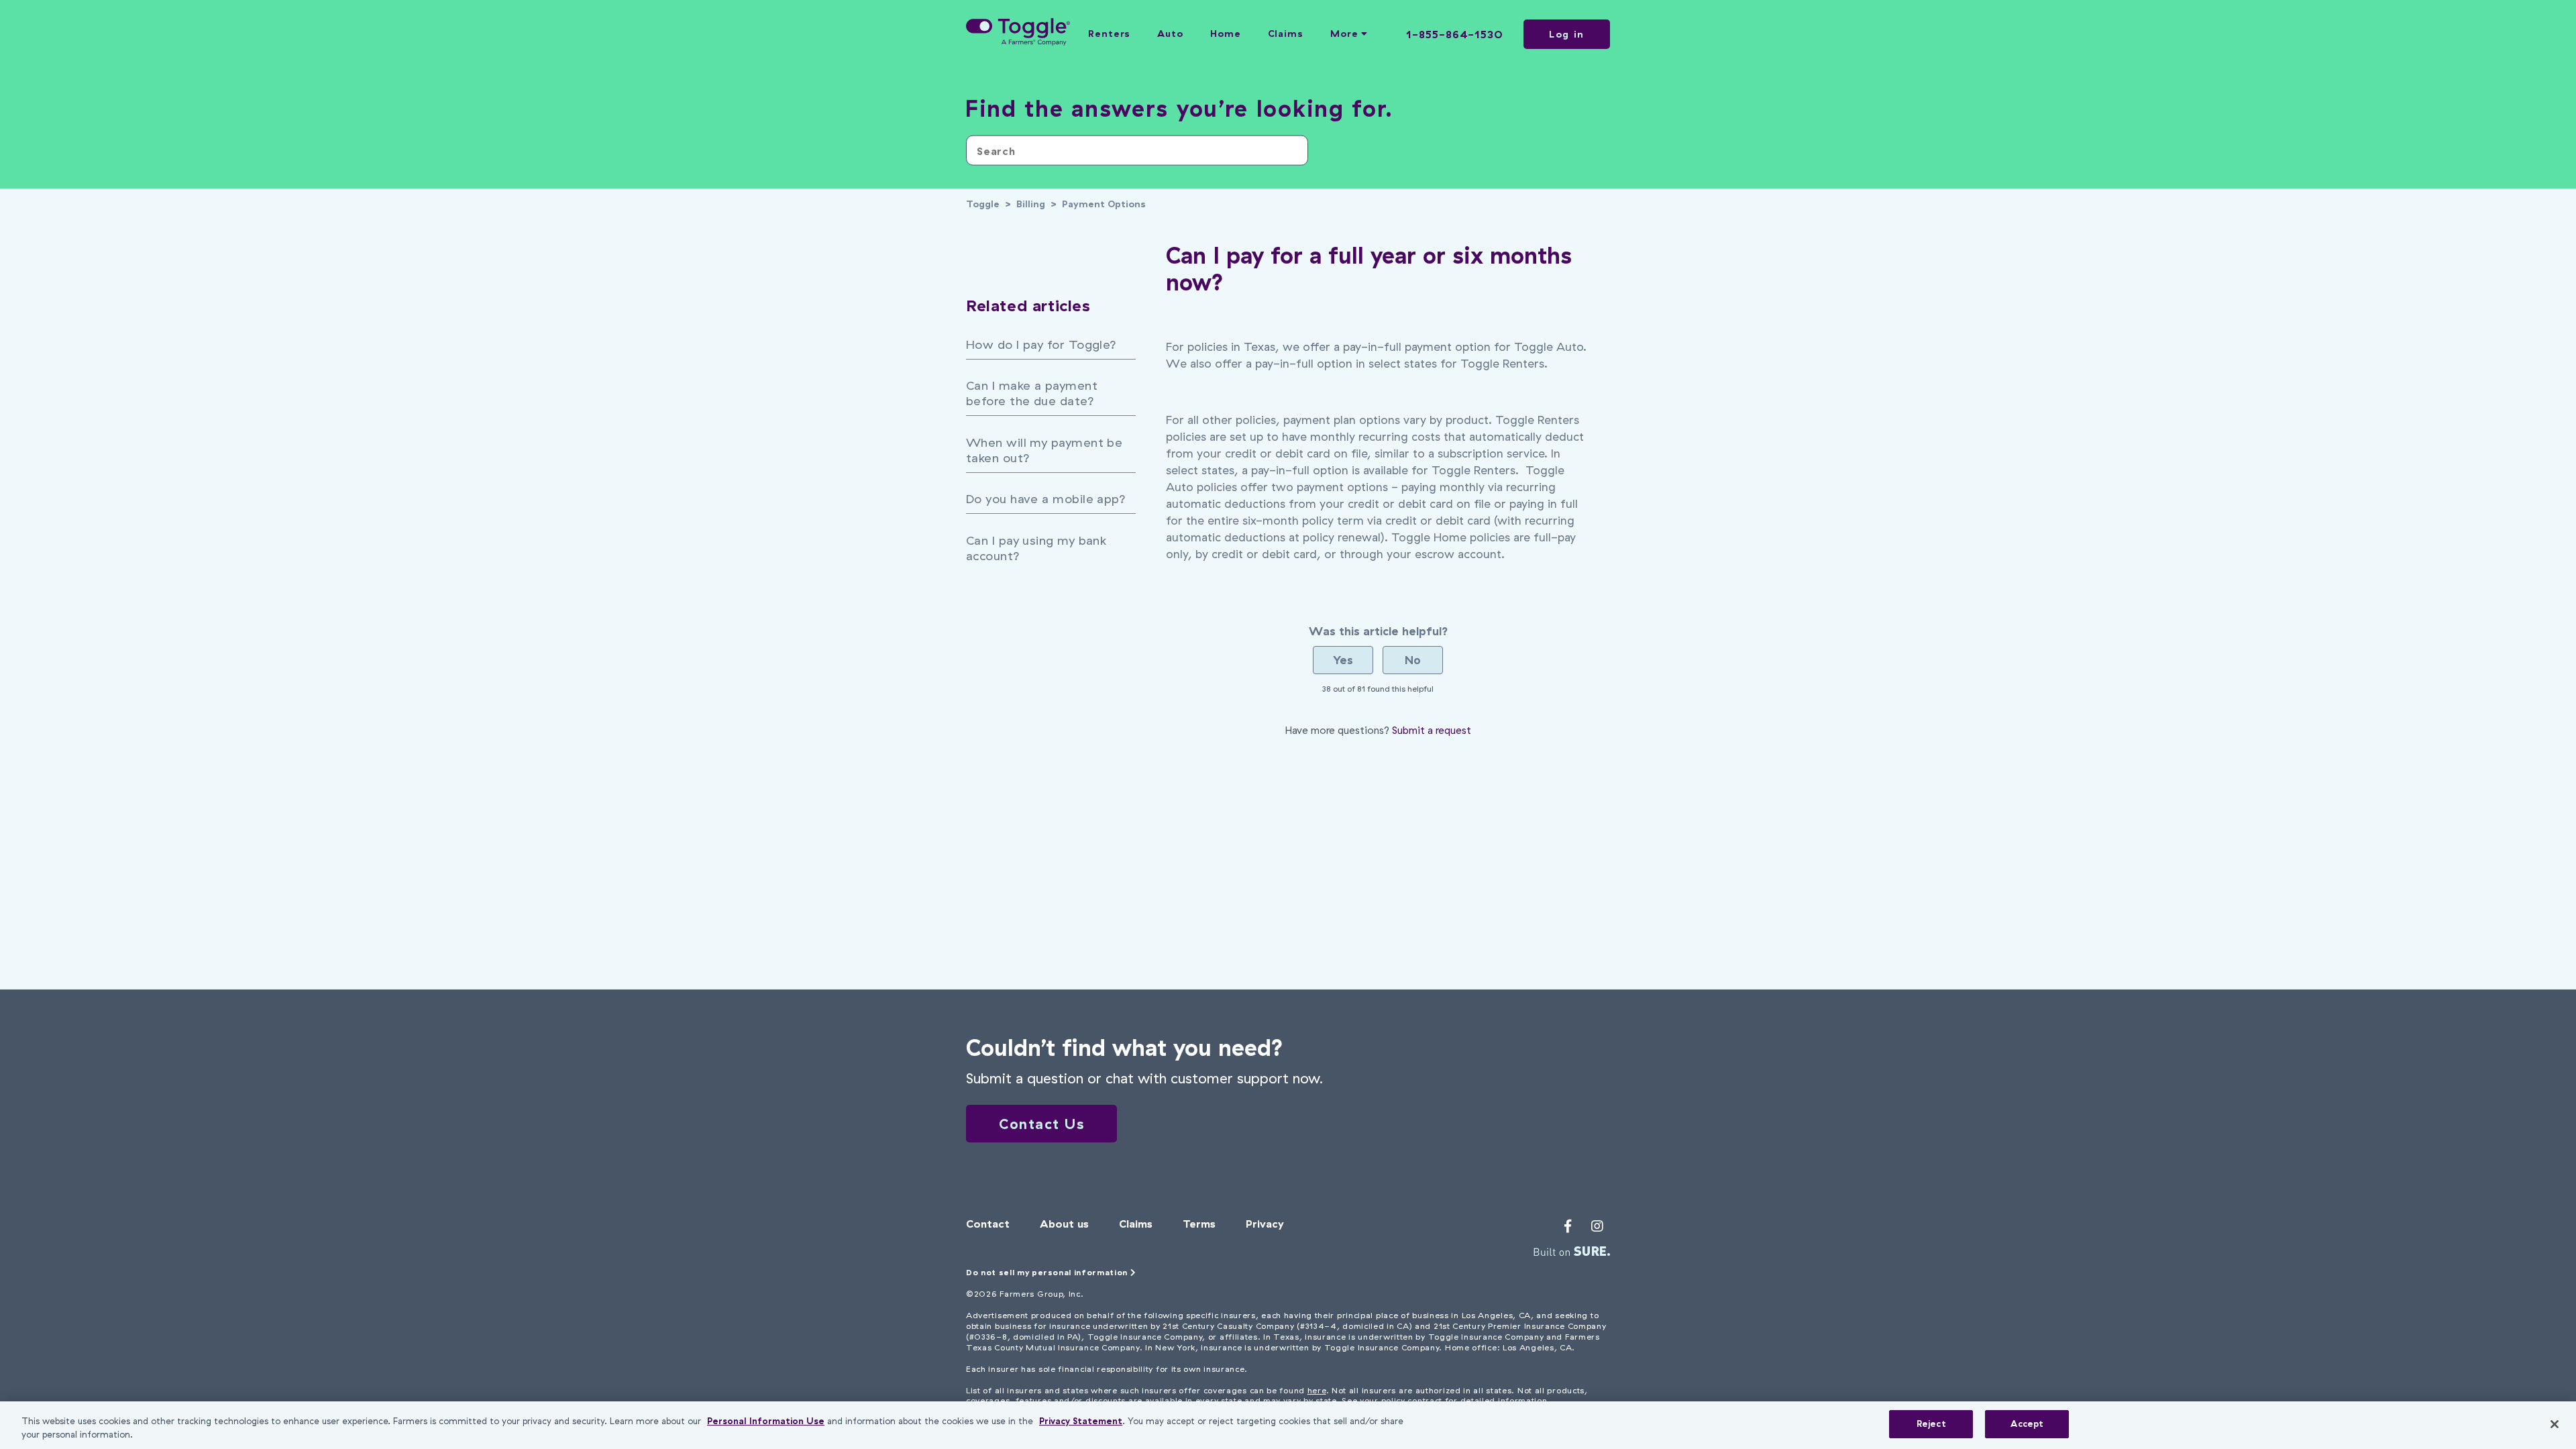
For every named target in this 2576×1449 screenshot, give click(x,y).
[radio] (1343, 660)
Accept (2027, 1424)
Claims (1286, 34)
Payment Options (1104, 204)
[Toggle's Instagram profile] (1597, 1226)
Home (1226, 34)
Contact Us (1041, 1124)
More (1346, 34)
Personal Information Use (766, 1421)
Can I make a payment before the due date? (1032, 393)
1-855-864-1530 (1455, 34)
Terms (1199, 1224)
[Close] (2555, 1424)
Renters (1109, 34)
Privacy (1265, 1224)
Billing (1031, 204)
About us (1064, 1224)
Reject (1931, 1424)
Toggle (983, 204)
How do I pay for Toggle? (1041, 344)
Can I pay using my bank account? (1036, 548)
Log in (1567, 34)
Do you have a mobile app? (1046, 499)
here (1317, 1390)
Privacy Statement (1081, 1421)
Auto (1170, 34)
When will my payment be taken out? (1044, 450)
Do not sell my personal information (1048, 1272)
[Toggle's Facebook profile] (1568, 1226)
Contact (988, 1224)
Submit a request (1432, 730)
